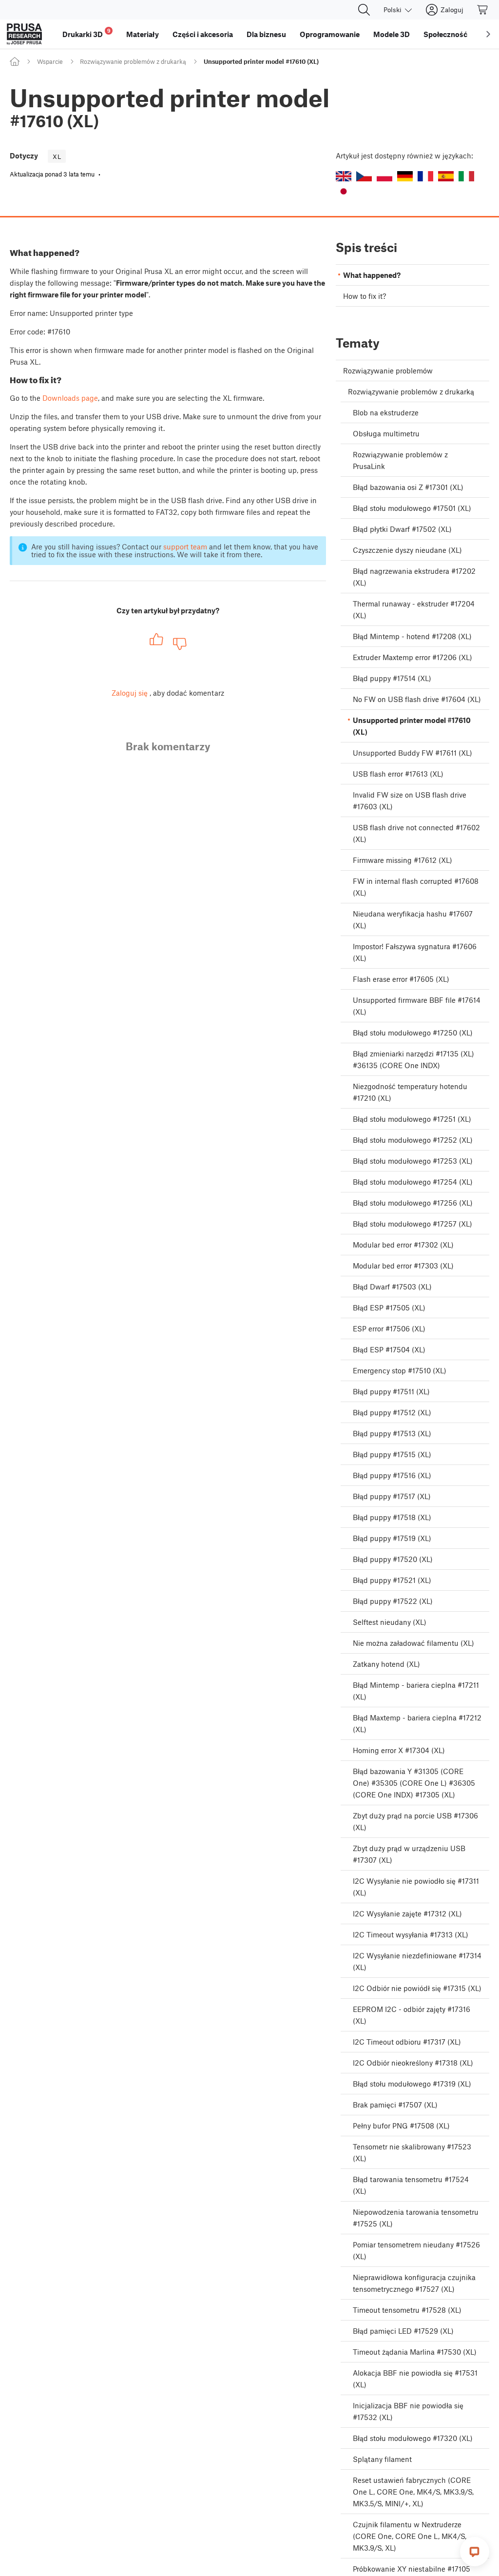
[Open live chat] (475, 2552)
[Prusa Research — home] (24, 34)
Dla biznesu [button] (266, 34)
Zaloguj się (130, 693)
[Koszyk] (483, 10)
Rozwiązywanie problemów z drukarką (133, 61)
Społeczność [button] (445, 34)
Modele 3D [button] (392, 34)
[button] (344, 176)
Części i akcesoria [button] (203, 34)
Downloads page (70, 398)
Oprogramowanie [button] (330, 34)
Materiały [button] (143, 34)
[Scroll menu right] (488, 34)
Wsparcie (50, 61)
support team (185, 546)
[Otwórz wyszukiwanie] (364, 10)
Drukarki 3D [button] (86, 33)
